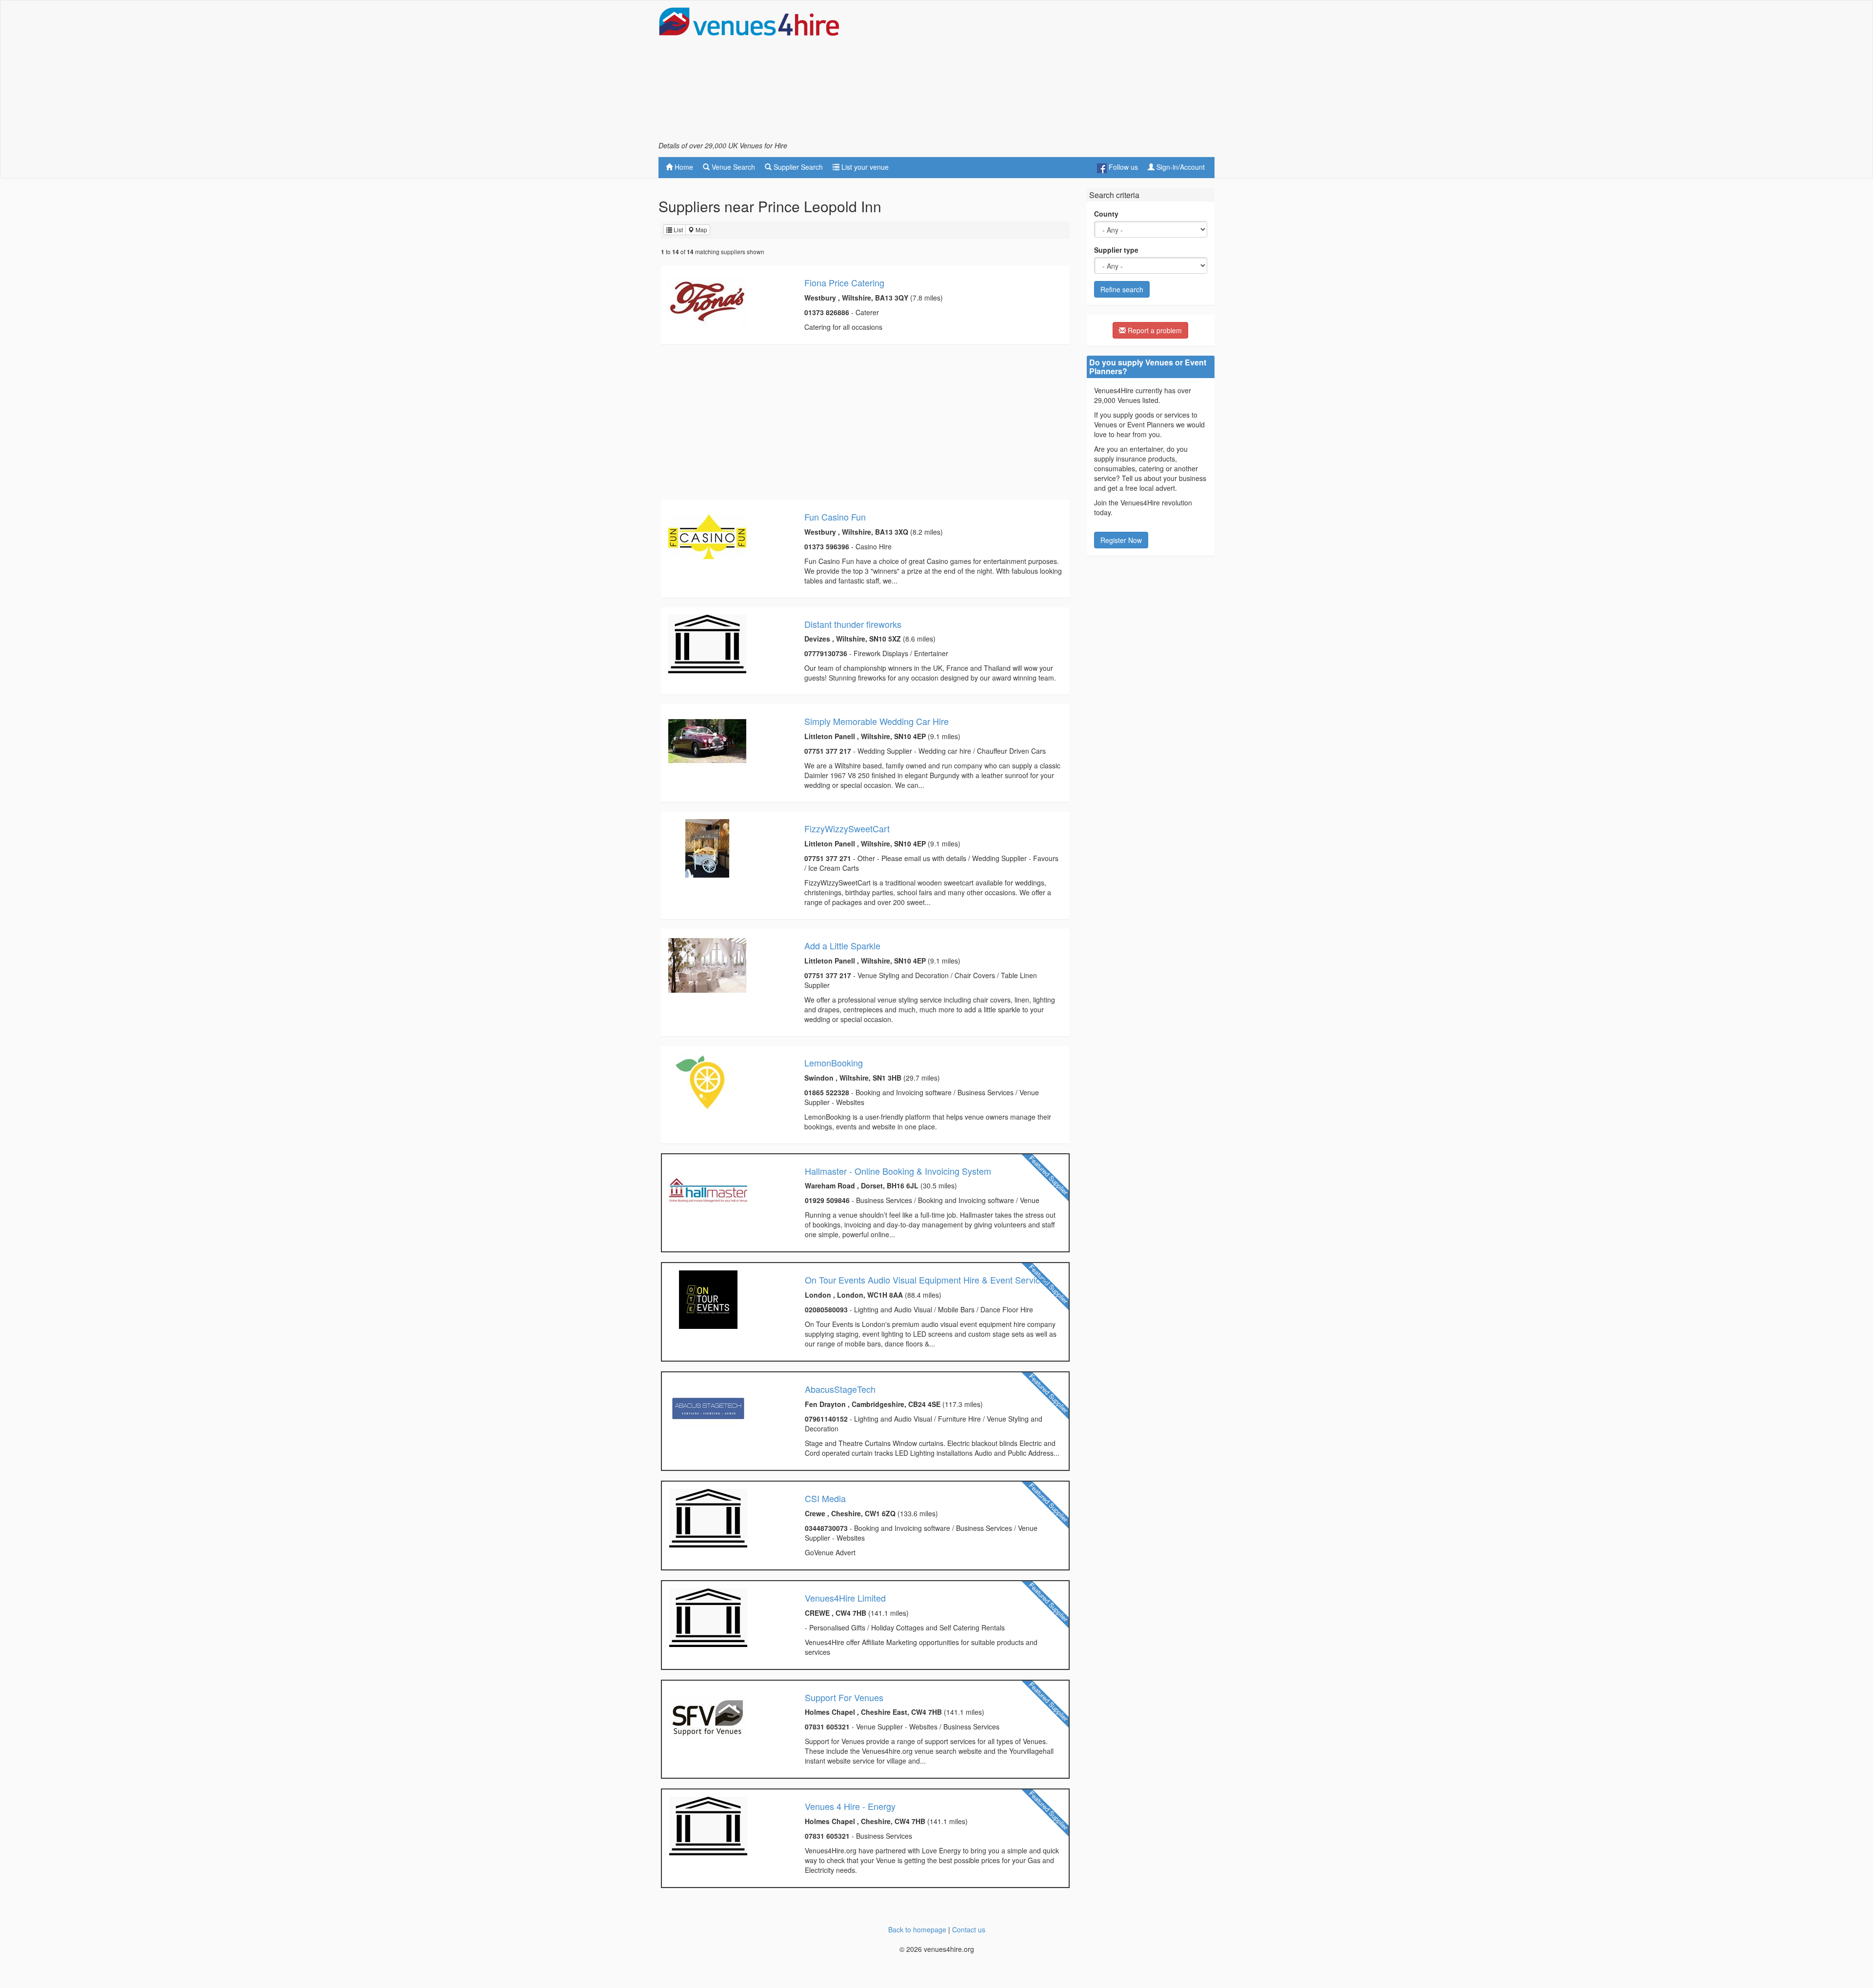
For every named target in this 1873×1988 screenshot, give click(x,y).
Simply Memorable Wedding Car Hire (877, 721)
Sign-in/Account (1180, 167)
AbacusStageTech (840, 1389)
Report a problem (1154, 330)
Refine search (1122, 289)
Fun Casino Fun (835, 517)
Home (683, 167)
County (1106, 214)
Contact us (969, 1929)
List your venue (864, 167)
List (677, 230)
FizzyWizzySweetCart (847, 828)
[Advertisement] (1037, 74)
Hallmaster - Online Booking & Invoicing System (898, 1171)
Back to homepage (917, 1929)
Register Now (1121, 540)
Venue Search (732, 167)
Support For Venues (844, 1697)
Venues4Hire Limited (845, 1598)
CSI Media (825, 1498)
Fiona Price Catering (844, 282)
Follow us (1122, 167)
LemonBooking (834, 1063)
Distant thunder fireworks (853, 624)
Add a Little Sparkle (842, 945)
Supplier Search (797, 167)
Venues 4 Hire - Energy (850, 1806)
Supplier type (1116, 250)
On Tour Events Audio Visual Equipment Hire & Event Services (927, 1280)
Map (701, 230)
